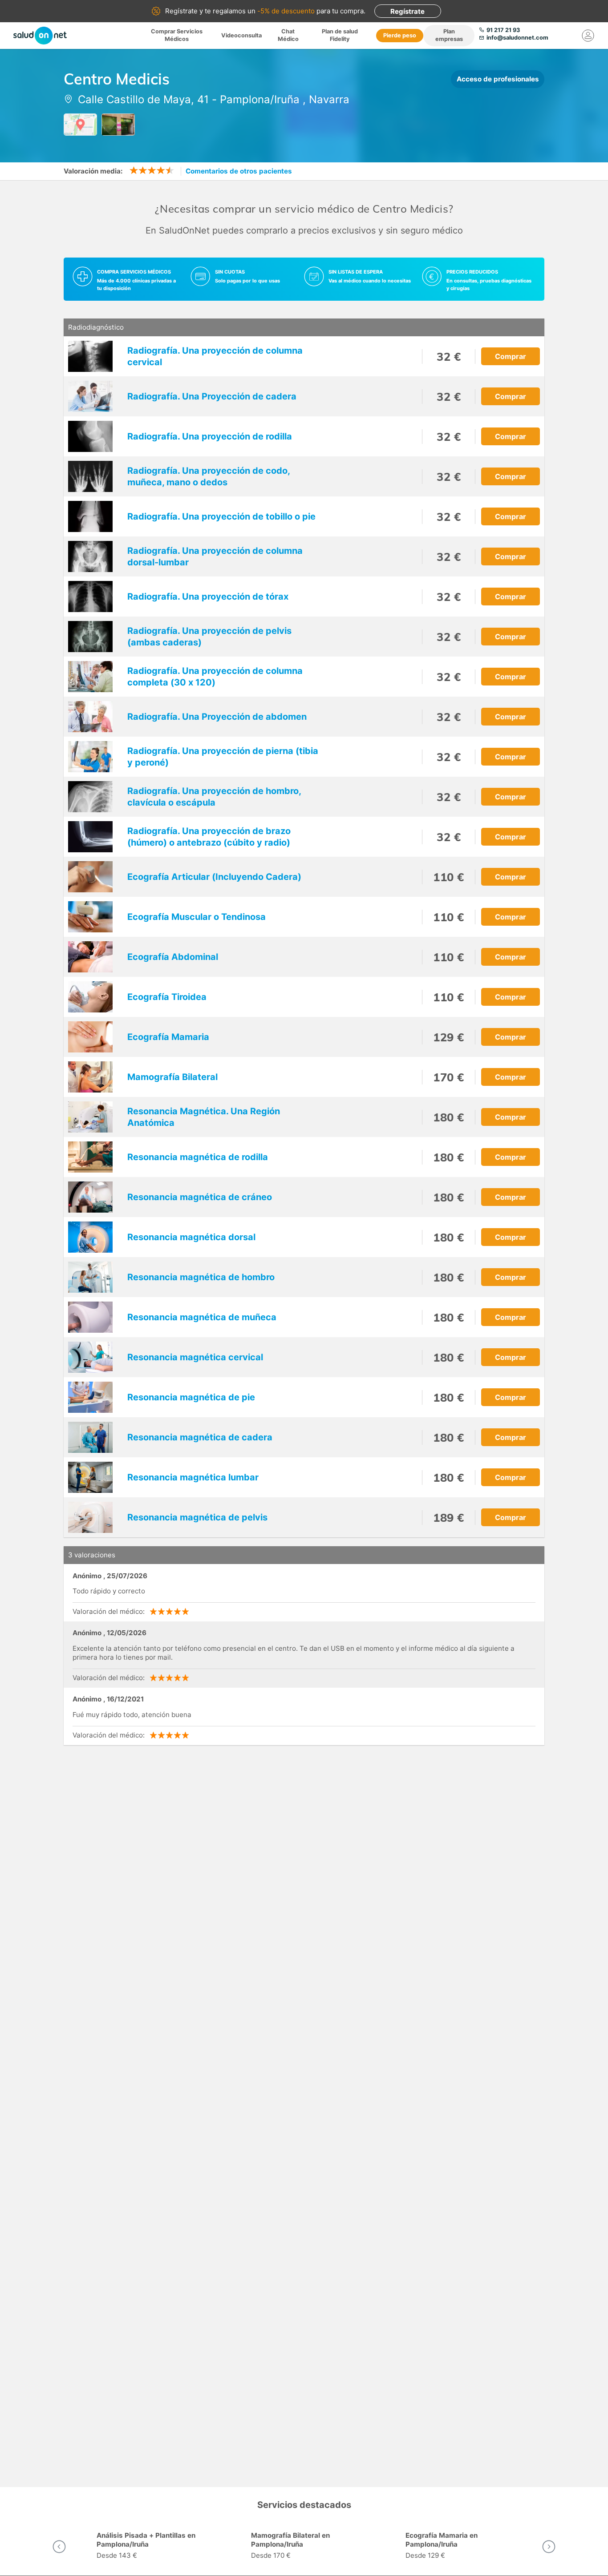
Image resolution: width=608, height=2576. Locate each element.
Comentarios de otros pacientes (239, 171)
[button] (59, 2547)
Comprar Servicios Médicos (177, 35)
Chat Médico (288, 35)
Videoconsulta (241, 35)
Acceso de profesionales (498, 79)
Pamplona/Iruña (260, 99)
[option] (150, 2547)
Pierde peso (400, 35)
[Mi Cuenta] (588, 36)
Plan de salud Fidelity (340, 35)
